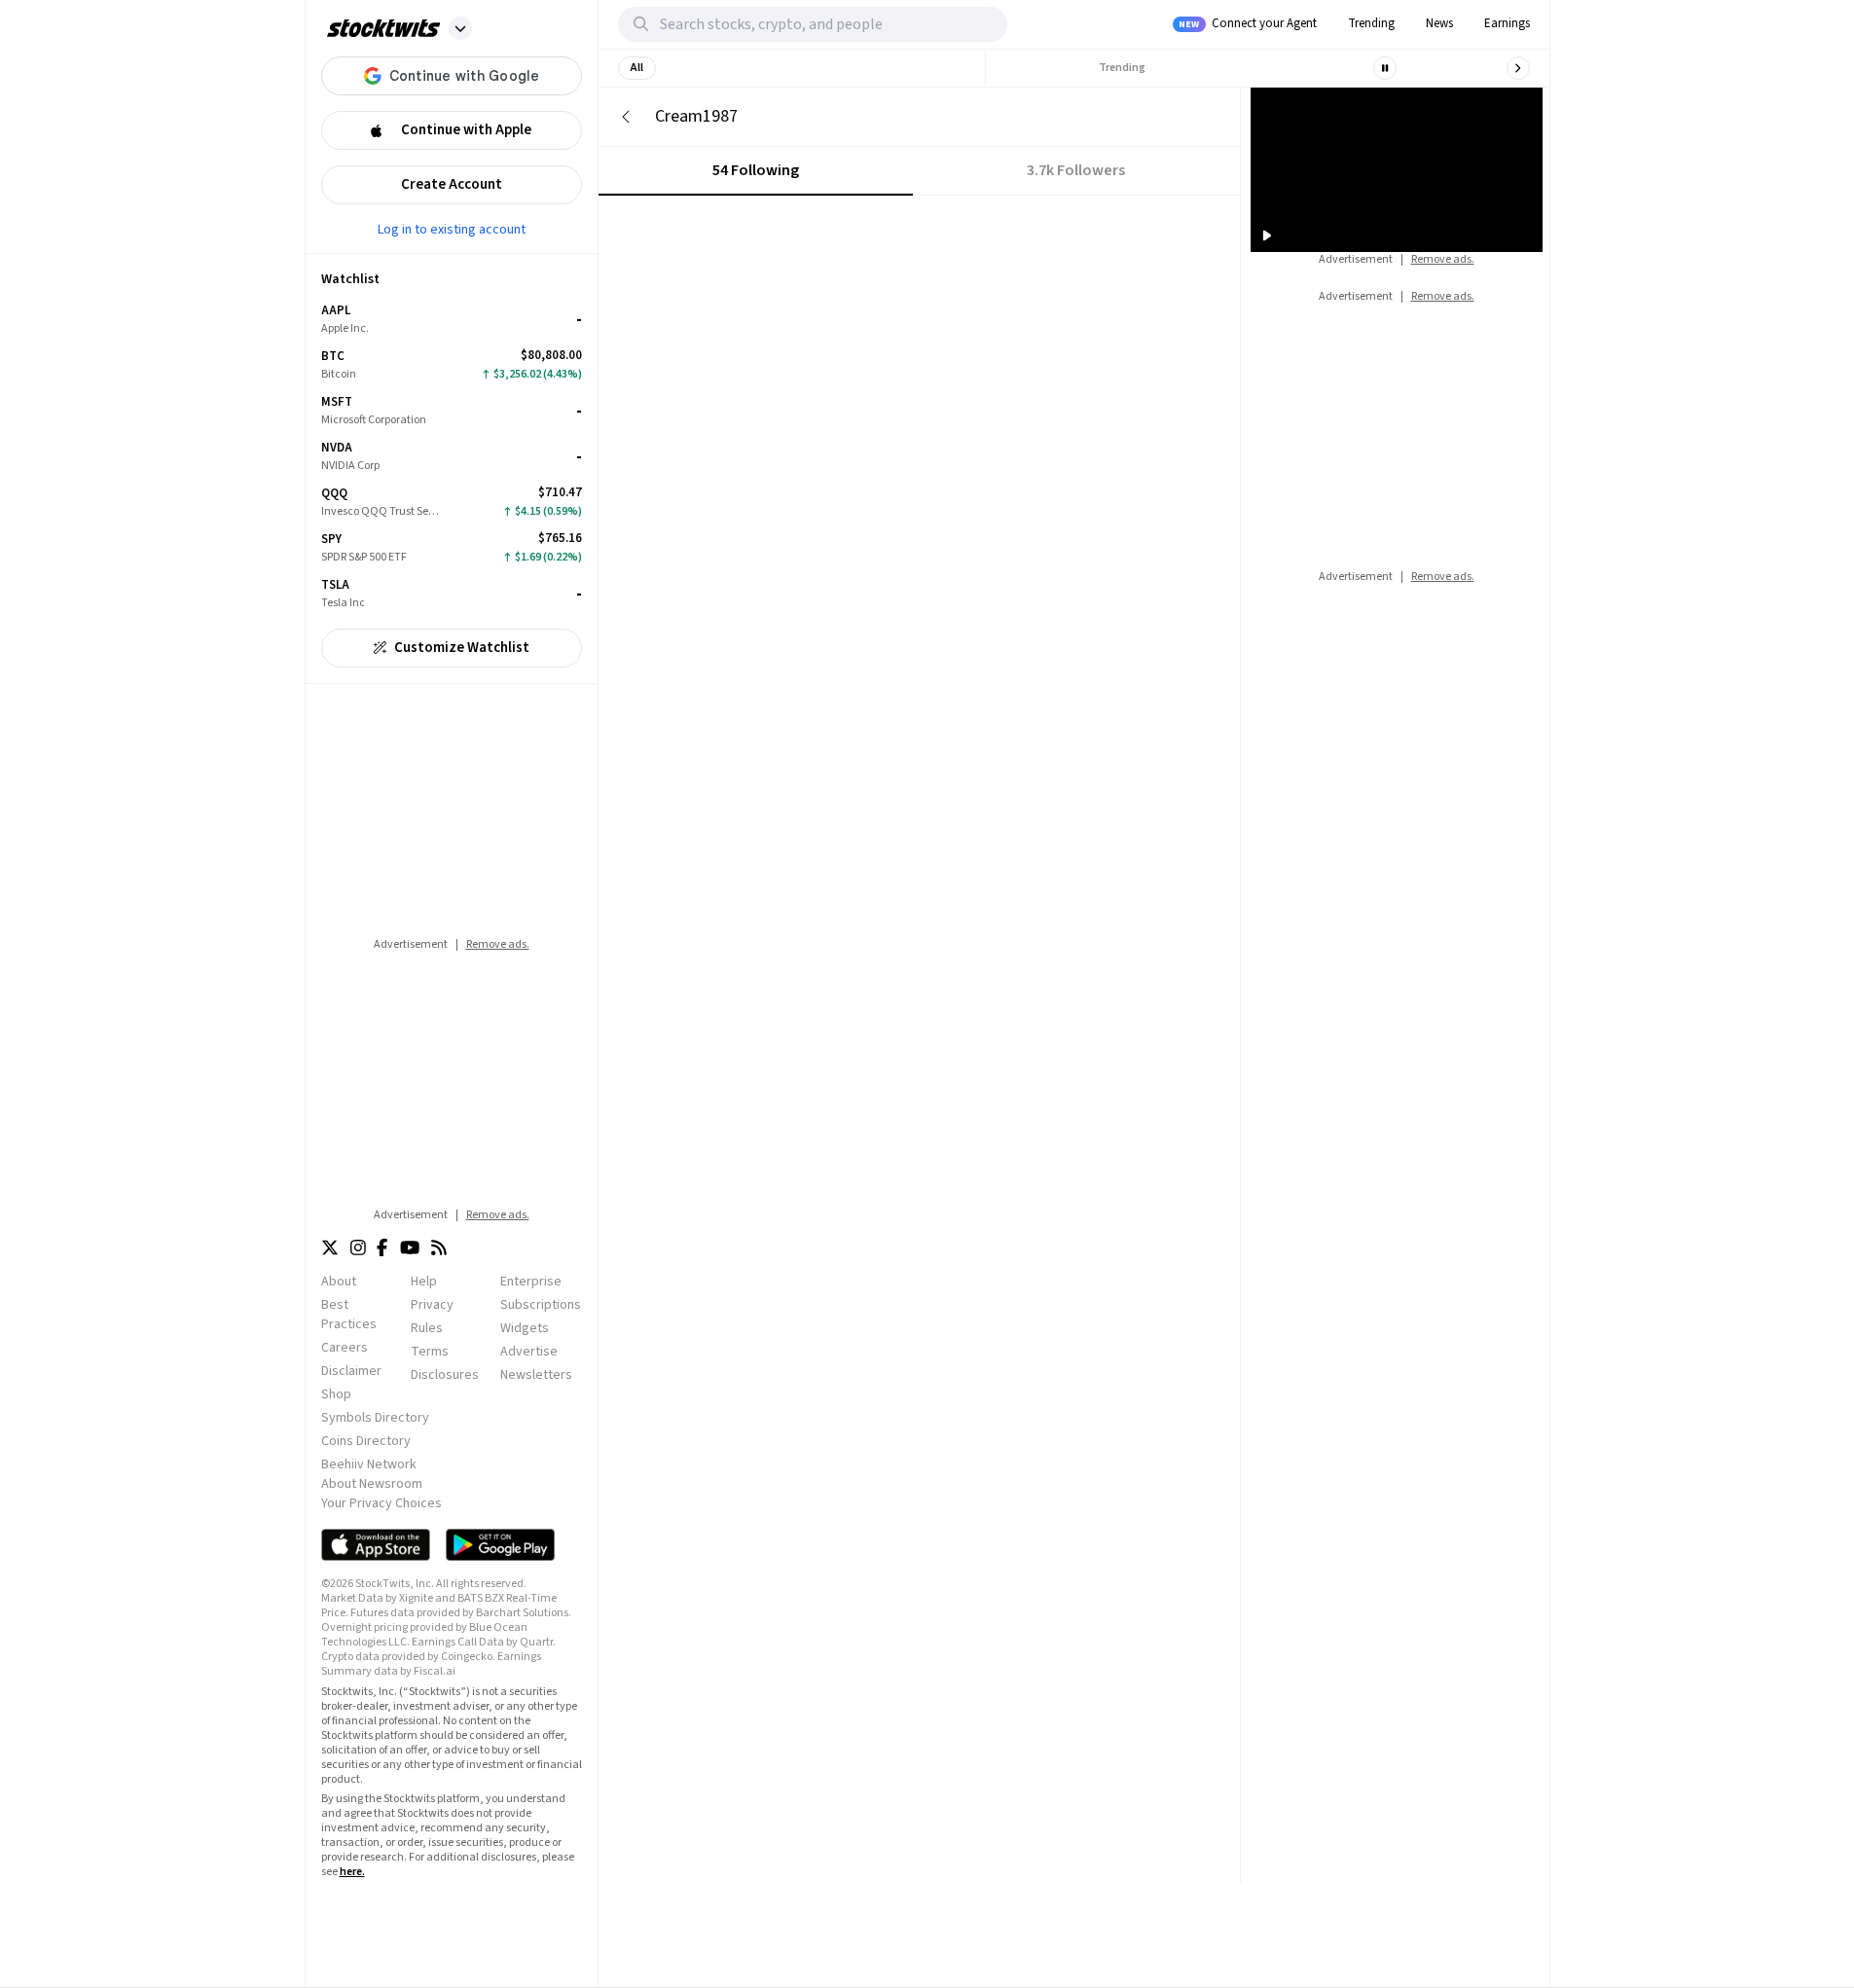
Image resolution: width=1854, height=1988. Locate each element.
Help (424, 1282)
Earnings (1507, 23)
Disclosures (445, 1375)
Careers (345, 1348)
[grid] (452, 457)
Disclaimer (351, 1371)
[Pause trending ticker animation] (1385, 68)
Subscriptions (541, 1305)
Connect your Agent (1248, 23)
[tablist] (919, 171)
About (339, 1282)
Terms (430, 1352)
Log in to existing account (452, 229)
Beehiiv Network (369, 1464)
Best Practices (349, 1315)
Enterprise (531, 1282)
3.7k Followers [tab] (1076, 170)
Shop (336, 1394)
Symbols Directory (375, 1418)
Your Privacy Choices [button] (382, 1503)
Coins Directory (366, 1441)
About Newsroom (372, 1484)
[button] (460, 28)
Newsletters (536, 1375)
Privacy (432, 1305)
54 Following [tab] (756, 170)
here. (352, 1872)
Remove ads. (498, 944)
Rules (427, 1328)
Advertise (529, 1352)
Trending (1371, 23)
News (1439, 23)
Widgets (525, 1328)
